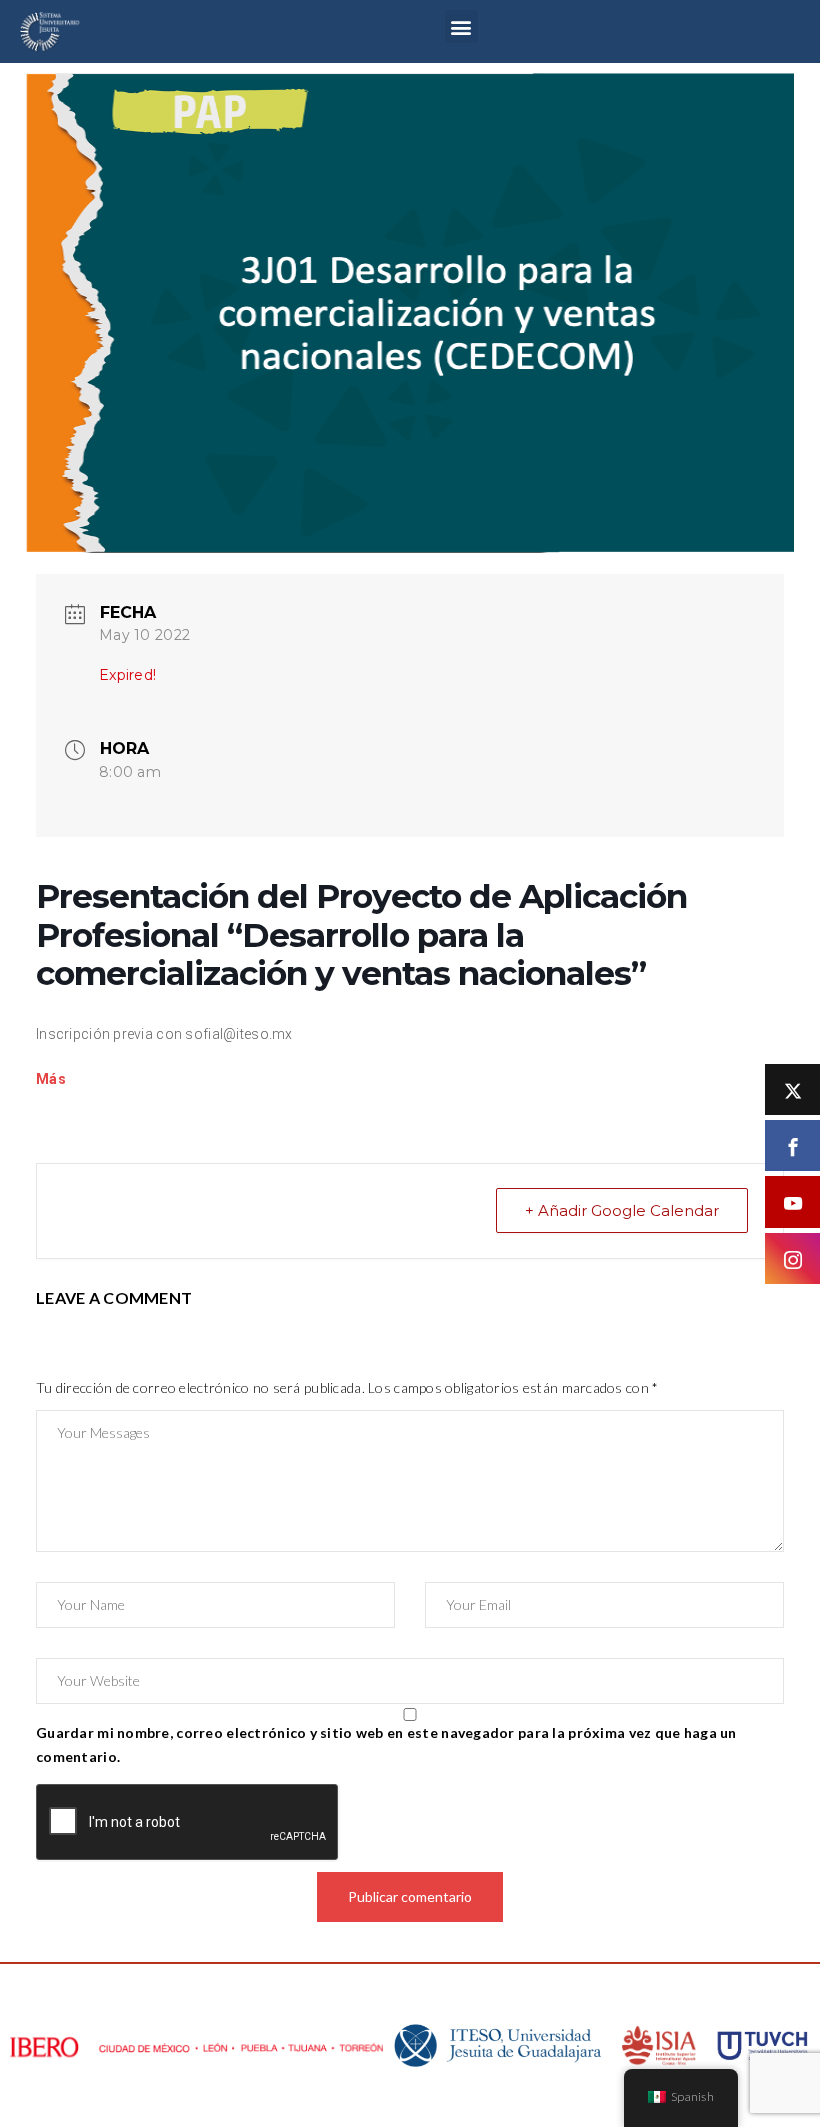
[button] (461, 26)
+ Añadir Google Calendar (622, 1210)
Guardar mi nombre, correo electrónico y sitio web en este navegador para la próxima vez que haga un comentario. (386, 1744)
